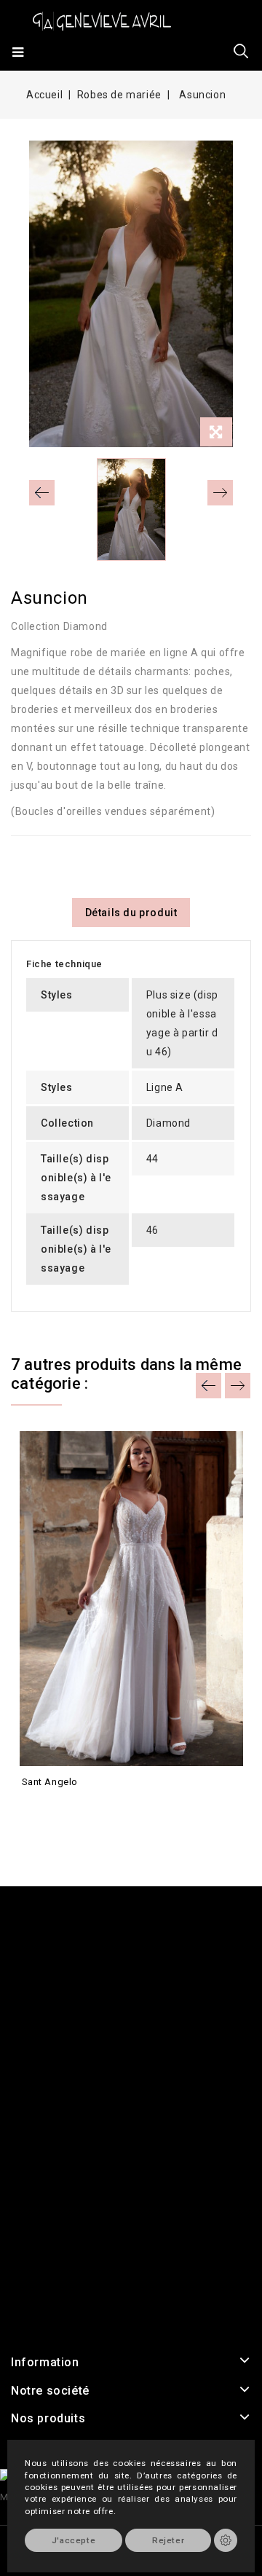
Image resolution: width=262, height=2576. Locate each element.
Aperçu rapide (35, 1808)
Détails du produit (131, 913)
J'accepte (74, 2540)
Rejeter (168, 2540)
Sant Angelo (50, 1782)
